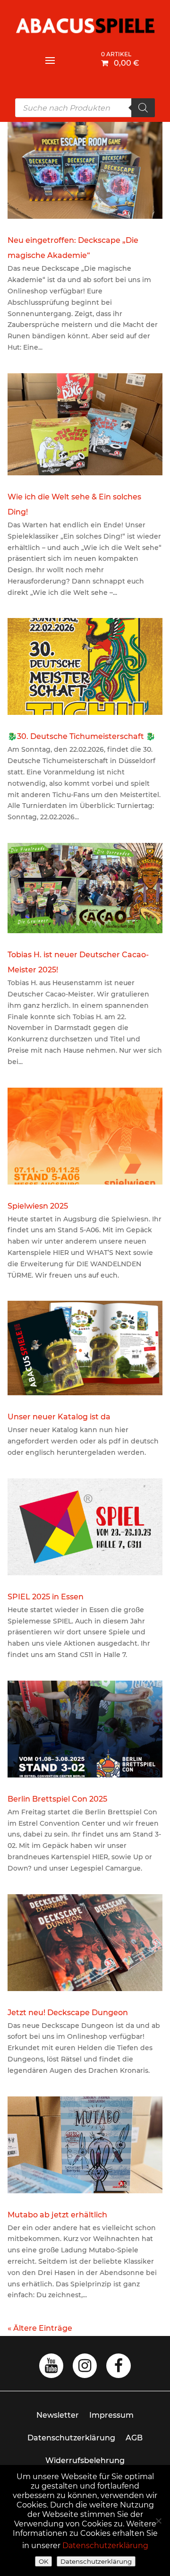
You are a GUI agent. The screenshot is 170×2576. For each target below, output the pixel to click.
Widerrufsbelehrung (85, 2460)
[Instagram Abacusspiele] (85, 2368)
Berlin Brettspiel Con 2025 (57, 1799)
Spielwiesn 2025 (38, 1206)
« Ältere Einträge (40, 2328)
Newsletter (58, 2415)
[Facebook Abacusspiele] (119, 2368)
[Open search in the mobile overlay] (85, 108)
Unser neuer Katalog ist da (59, 1417)
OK (43, 2561)
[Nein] (158, 2521)
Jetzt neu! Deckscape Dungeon (68, 2013)
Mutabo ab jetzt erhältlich (57, 2215)
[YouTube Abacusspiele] (51, 2368)
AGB (134, 2438)
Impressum (111, 2415)
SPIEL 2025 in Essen (46, 1597)
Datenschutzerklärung (71, 2438)
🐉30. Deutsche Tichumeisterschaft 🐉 (81, 736)
